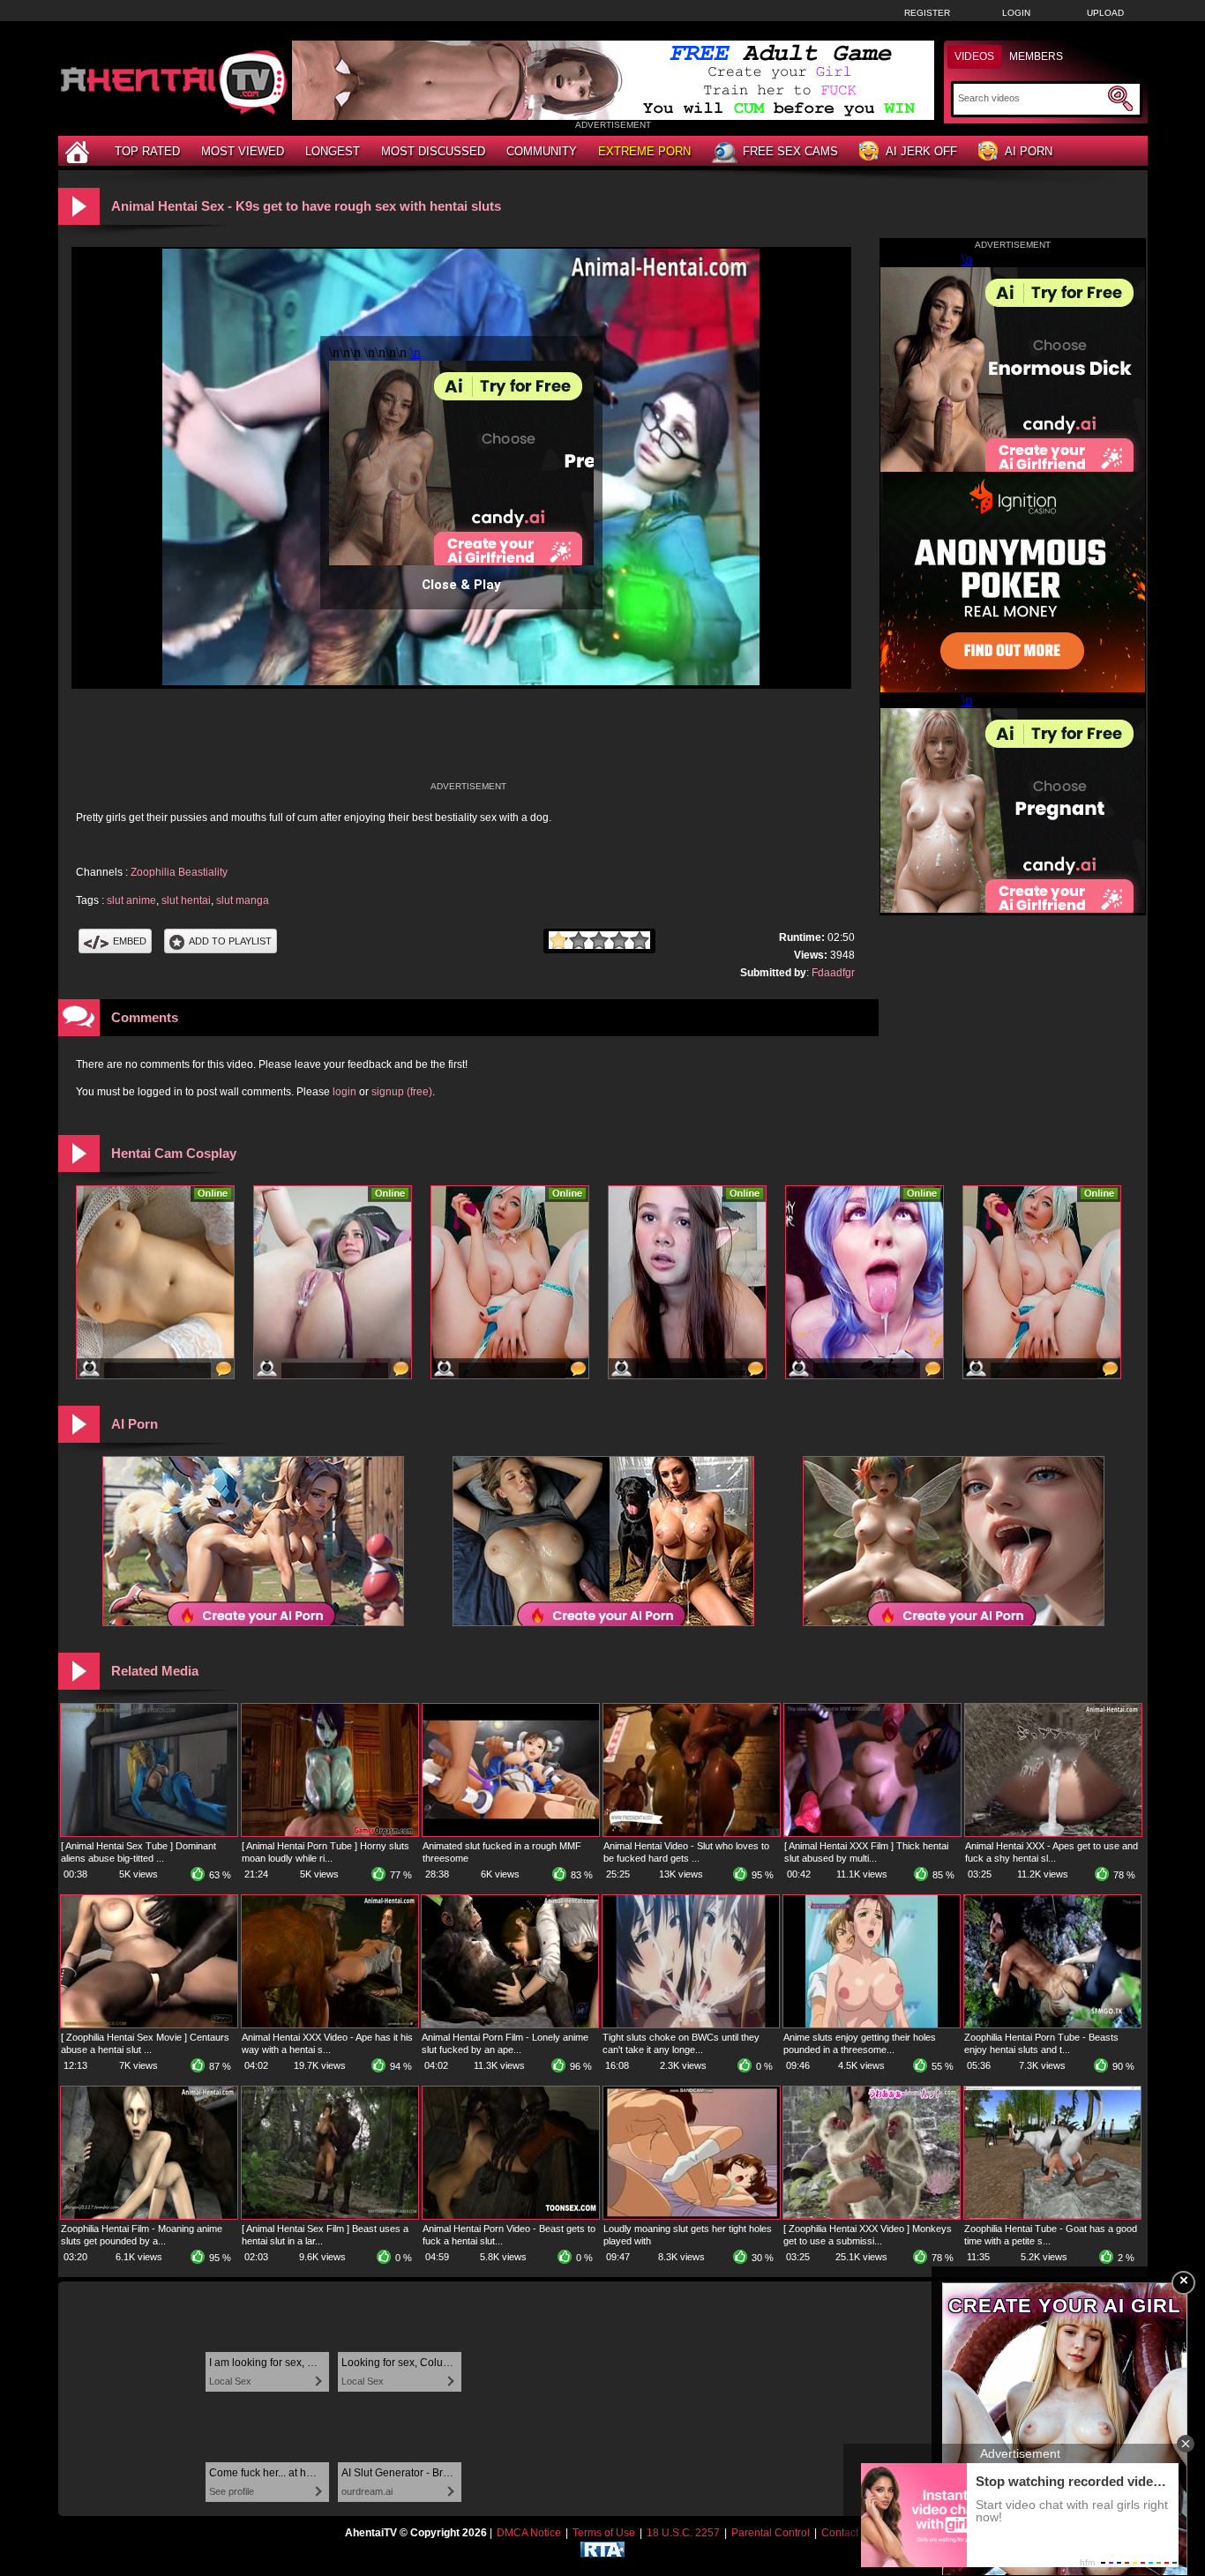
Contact (840, 2533)
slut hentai (186, 900)
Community (542, 151)
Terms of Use (604, 2533)
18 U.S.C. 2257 (683, 2533)
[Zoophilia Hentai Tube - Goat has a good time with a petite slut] (1052, 2215)
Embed (130, 941)
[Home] (79, 151)
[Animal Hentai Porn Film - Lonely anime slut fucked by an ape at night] (510, 2024)
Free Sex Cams (790, 151)
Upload (1105, 13)
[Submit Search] (1120, 99)
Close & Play (461, 585)
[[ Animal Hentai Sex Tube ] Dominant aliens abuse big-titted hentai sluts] (149, 1833)
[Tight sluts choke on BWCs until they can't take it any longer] (691, 2024)
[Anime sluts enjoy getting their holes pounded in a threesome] (872, 2024)
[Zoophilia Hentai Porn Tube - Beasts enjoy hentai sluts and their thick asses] (1052, 2024)
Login (1016, 13)
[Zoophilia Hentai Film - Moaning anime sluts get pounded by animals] (149, 2215)
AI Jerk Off (921, 151)
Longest (333, 151)
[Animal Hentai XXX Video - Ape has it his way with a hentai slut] (330, 2024)
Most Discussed (433, 151)
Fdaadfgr (833, 973)
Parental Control (771, 2533)
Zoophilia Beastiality (179, 872)
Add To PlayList (230, 941)
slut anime (131, 900)
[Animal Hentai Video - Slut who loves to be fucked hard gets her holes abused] (692, 1833)
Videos (974, 56)
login (344, 1092)
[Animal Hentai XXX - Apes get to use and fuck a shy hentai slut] (1053, 1833)
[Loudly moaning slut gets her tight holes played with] (692, 2215)
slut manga (243, 900)
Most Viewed (243, 151)
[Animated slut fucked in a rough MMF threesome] (511, 1833)
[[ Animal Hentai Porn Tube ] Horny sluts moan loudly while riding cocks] (330, 1833)
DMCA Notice (529, 2533)
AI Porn (1029, 151)
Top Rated (147, 151)
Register (927, 13)
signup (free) (402, 1092)
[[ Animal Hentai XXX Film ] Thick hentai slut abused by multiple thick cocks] (872, 1833)
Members (1036, 56)
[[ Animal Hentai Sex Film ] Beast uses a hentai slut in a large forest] (330, 2215)
